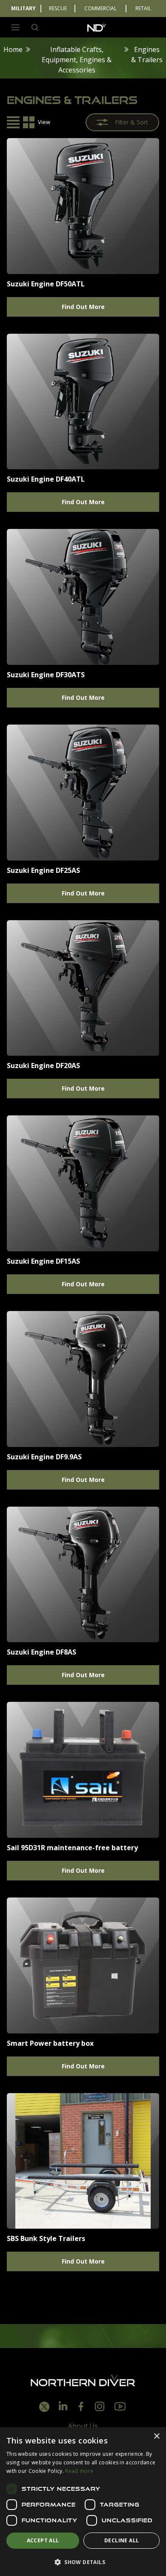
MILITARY (23, 8)
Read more (79, 2471)
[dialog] (83, 2502)
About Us (83, 2426)
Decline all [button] (122, 2540)
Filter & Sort (132, 122)
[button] (83, 2562)
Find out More (83, 307)
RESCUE (58, 8)
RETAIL (143, 8)
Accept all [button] (43, 2540)
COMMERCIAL (100, 8)
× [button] (156, 2436)
